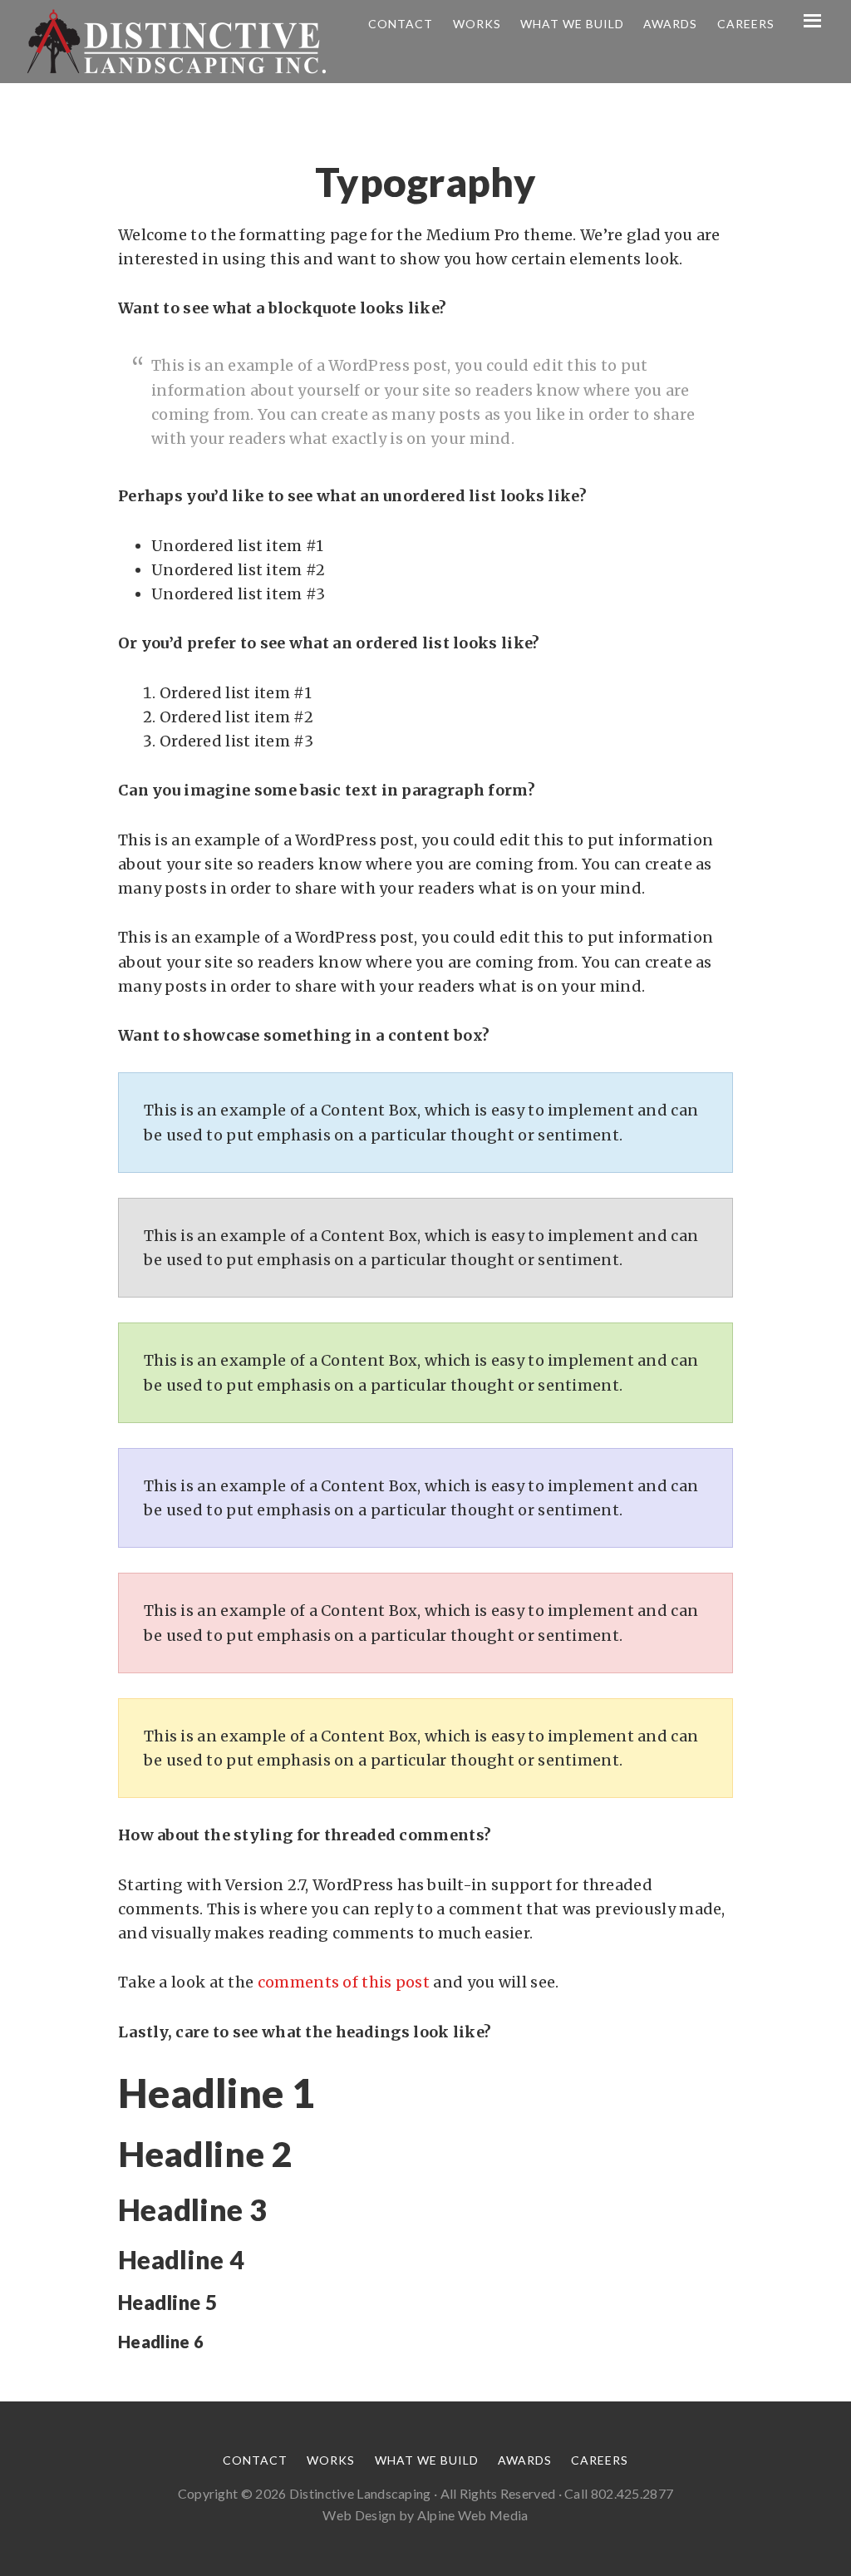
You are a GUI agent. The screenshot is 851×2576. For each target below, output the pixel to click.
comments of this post (344, 1982)
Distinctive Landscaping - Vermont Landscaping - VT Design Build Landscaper (176, 42)
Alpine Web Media (473, 2515)
